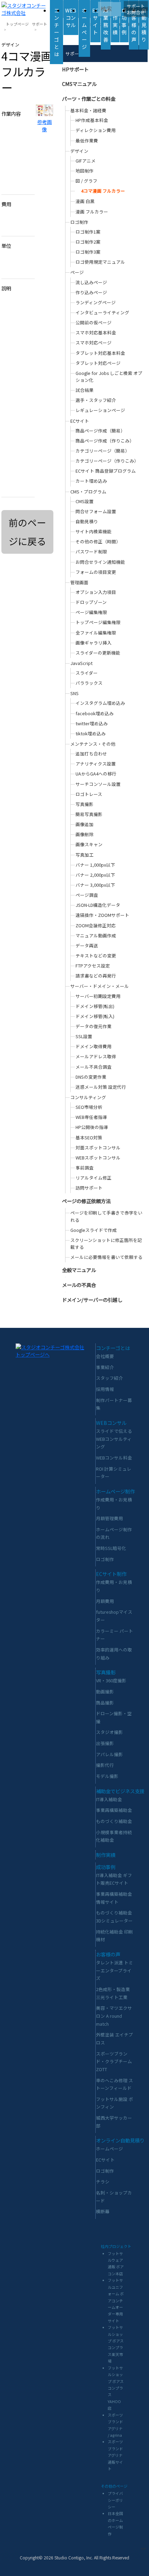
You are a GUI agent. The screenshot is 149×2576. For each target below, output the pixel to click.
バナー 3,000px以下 (95, 885)
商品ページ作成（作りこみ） (105, 441)
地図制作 (85, 171)
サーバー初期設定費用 (98, 996)
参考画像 (44, 125)
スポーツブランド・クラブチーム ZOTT (114, 2061)
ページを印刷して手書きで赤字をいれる (106, 1216)
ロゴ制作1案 (88, 232)
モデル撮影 (107, 1776)
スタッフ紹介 (109, 1378)
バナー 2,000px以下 (95, 875)
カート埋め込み (91, 481)
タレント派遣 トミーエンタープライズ (115, 1970)
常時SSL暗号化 (111, 1548)
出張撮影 (105, 1743)
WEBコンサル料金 (114, 1458)
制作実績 (115, 21)
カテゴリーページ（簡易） (103, 451)
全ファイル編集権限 (96, 633)
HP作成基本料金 (92, 120)
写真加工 (85, 855)
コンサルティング (88, 1097)
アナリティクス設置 (96, 764)
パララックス (89, 683)
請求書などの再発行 (96, 976)
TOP (143, 2549)
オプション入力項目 (96, 592)
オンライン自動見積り (120, 2140)
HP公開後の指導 (92, 1127)
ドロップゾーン (91, 602)
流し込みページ (91, 282)
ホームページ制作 (115, 1491)
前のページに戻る (27, 532)
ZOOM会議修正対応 (96, 925)
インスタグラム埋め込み (100, 703)
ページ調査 (87, 895)
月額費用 (105, 1601)
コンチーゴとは (56, 32)
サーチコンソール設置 (98, 784)
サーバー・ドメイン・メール (100, 986)
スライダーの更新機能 (98, 653)
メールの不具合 (79, 1285)
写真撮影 (85, 804)
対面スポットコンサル (98, 1147)
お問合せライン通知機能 (100, 562)
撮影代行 (105, 1765)
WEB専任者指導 (91, 1117)
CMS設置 (85, 501)
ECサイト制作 (111, 1574)
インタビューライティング (102, 312)
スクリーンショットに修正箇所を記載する (106, 1243)
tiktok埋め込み (91, 733)
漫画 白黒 (85, 201)
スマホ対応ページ (94, 343)
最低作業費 (87, 141)
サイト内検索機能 (94, 531)
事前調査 (85, 1168)
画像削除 (85, 834)
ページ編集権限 (91, 612)
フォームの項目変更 (96, 572)
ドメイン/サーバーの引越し (92, 1300)
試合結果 (85, 390)
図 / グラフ (86, 181)
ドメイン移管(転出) (95, 1006)
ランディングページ (96, 302)
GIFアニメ (86, 161)
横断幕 (103, 2211)
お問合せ (136, 12)
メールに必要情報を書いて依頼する (106, 1257)
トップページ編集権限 (98, 622)
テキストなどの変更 (96, 956)
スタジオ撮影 (109, 1732)
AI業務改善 (106, 25)
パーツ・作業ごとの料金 (89, 99)
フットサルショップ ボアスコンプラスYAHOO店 (116, 2388)
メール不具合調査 (94, 1067)
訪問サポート (89, 1188)
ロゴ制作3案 (88, 252)
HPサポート (75, 69)
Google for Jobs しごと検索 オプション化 (109, 376)
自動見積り (144, 25)
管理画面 (79, 582)
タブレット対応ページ (98, 363)
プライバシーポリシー (115, 2500)
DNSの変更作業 (91, 1077)
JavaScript (81, 663)
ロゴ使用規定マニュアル (100, 262)
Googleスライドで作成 (94, 1230)
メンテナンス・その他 (93, 744)
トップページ (17, 24)
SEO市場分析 (89, 1107)
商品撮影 (105, 1703)
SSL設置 (84, 1036)
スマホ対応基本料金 (96, 332)
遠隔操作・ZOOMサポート (102, 915)
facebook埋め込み (95, 713)
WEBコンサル (71, 17)
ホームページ (84, 28)
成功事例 (124, 21)
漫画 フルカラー (92, 212)
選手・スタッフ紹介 (96, 400)
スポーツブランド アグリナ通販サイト (115, 2455)
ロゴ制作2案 (88, 242)
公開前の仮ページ (94, 322)
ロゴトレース (89, 794)
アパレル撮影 (109, 1754)
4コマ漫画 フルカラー (103, 191)
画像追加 (85, 824)
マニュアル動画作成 (96, 935)
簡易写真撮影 (89, 814)
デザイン (79, 151)
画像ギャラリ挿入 (94, 643)
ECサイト (95, 21)
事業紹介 (105, 1367)
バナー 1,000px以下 (95, 865)
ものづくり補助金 (114, 1821)
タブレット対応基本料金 (100, 353)
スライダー (87, 673)
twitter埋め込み (92, 723)
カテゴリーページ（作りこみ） (107, 461)
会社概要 (105, 1356)
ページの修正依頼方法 (86, 1201)
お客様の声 (134, 25)
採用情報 (105, 1389)
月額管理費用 (109, 1518)
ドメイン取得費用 (94, 1046)
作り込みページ (91, 292)
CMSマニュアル (79, 84)
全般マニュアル (79, 1270)
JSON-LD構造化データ (98, 905)
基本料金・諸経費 (88, 110)
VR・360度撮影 (111, 1680)
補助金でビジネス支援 (120, 1791)
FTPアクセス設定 (93, 966)
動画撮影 (105, 1692)
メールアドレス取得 (96, 1056)
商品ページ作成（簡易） (100, 431)
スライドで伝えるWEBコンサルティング (114, 1439)
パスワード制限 (91, 551)
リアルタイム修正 (94, 1178)
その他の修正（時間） (98, 541)
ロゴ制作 (79, 222)
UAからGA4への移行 (96, 774)
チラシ (103, 2181)
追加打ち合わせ (91, 753)
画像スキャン (89, 844)
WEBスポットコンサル (98, 1158)
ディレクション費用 (96, 130)
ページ (77, 272)
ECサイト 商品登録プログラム (106, 471)
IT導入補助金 (109, 1799)
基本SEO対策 (89, 1137)
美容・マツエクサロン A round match (114, 2016)
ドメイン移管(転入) (95, 1016)
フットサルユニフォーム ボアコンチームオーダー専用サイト (116, 2300)
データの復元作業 (94, 1026)
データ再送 (87, 945)
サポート (136, 6)
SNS (74, 693)
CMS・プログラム (88, 492)
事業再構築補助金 (114, 1810)
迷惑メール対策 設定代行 (101, 1087)
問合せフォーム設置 (96, 511)
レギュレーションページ (100, 410)
